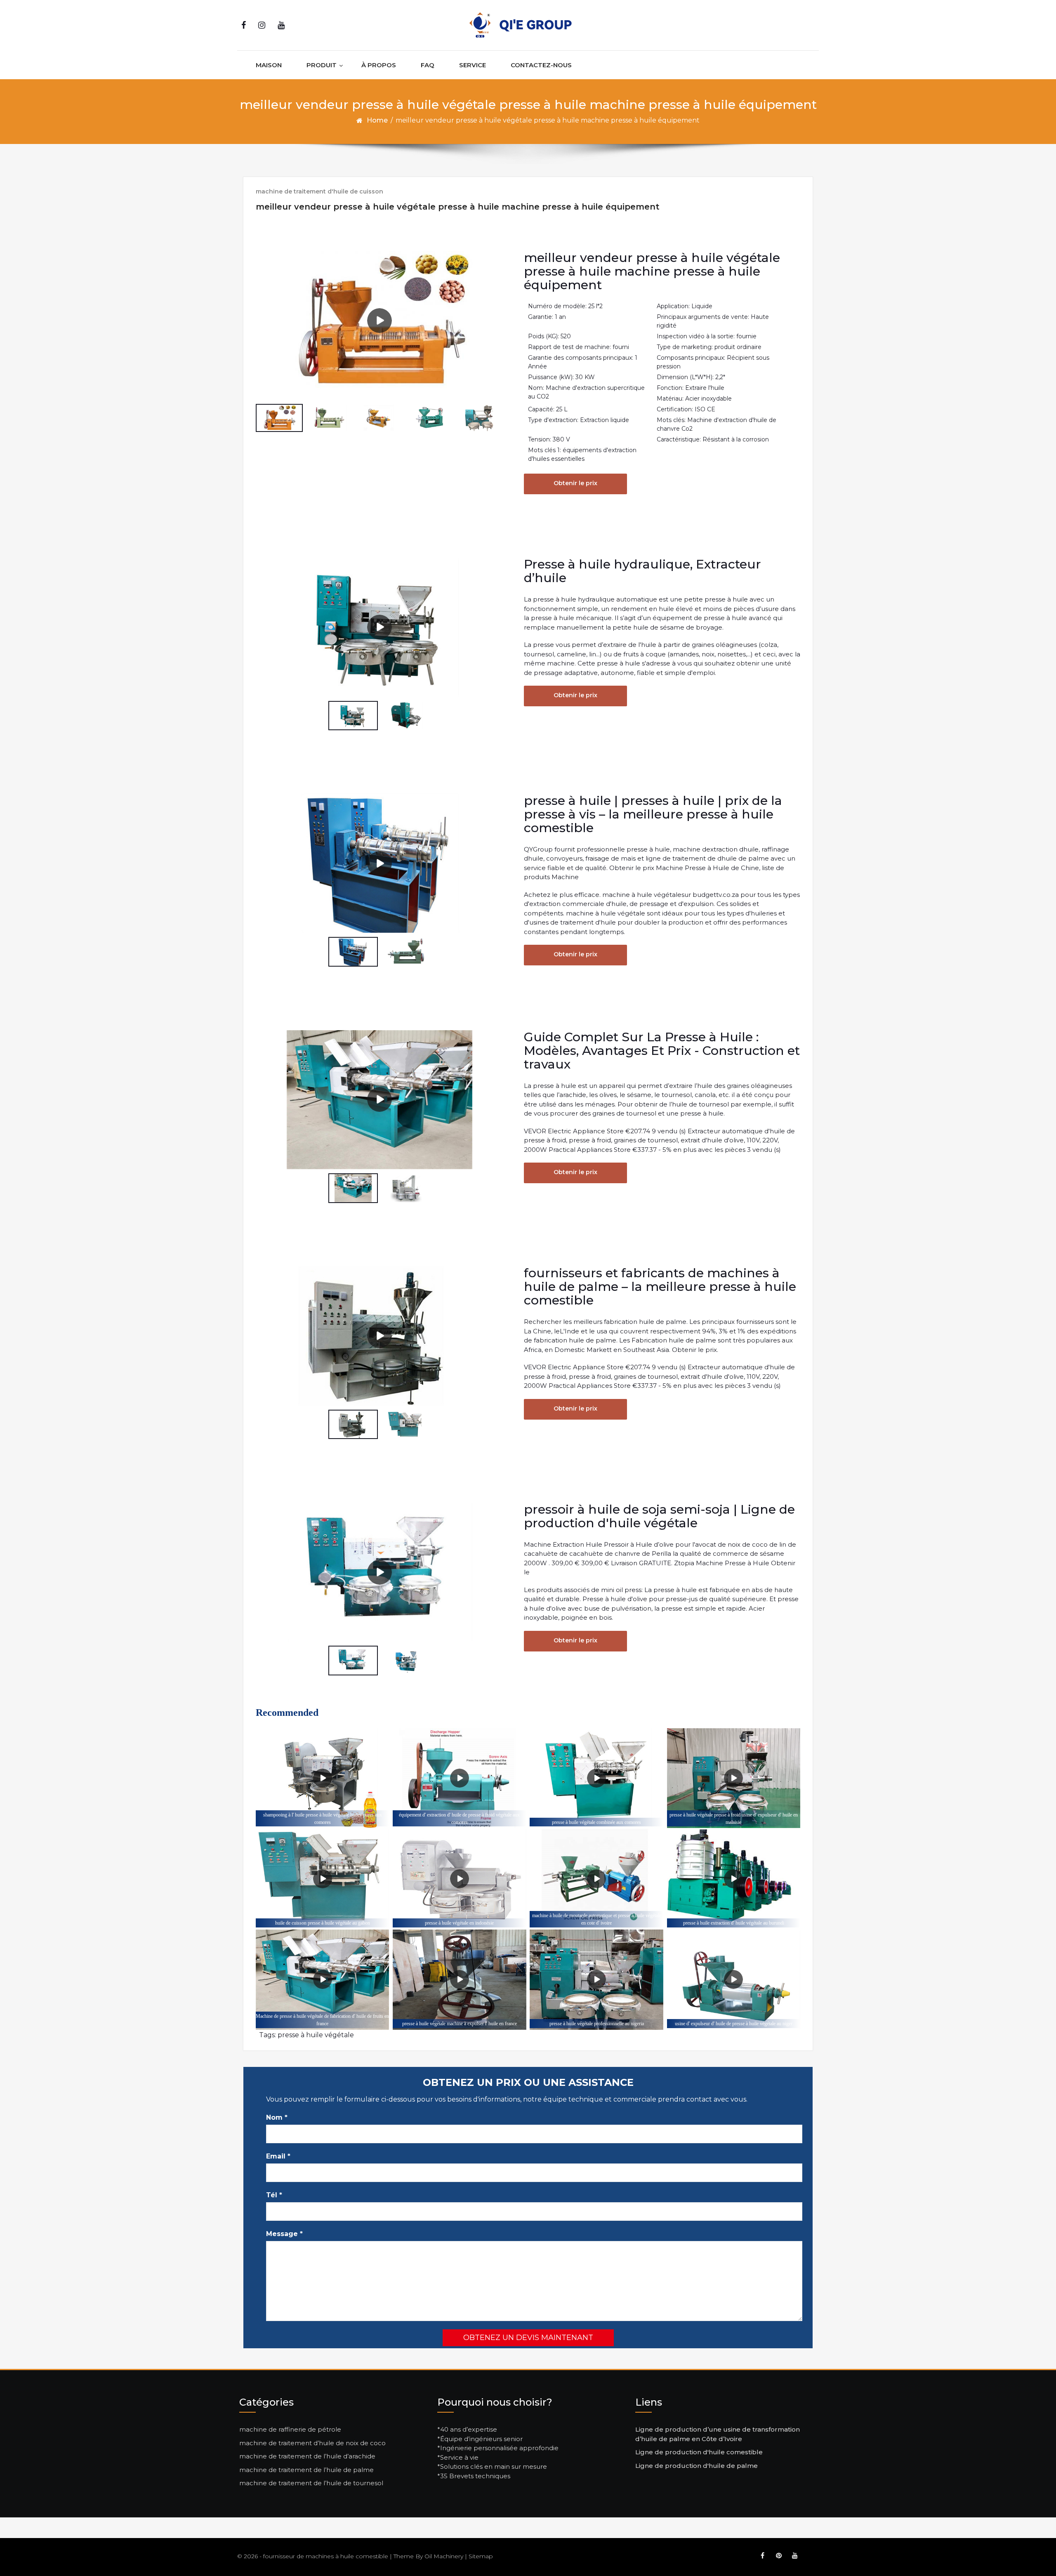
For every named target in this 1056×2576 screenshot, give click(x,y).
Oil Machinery (444, 2556)
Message (284, 2234)
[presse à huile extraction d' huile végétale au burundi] (734, 1879)
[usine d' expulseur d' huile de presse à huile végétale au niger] (734, 1980)
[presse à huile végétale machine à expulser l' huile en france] (459, 1980)
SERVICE (473, 65)
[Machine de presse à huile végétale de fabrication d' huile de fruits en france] (322, 1980)
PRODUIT (322, 65)
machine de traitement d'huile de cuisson (319, 191)
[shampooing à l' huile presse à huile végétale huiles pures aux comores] (322, 1778)
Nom (277, 2117)
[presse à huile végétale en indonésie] (459, 1879)
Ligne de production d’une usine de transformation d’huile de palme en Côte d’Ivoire (718, 2434)
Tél (274, 2195)
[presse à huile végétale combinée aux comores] (596, 1778)
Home (377, 120)
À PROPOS (379, 65)
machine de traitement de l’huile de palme (306, 2470)
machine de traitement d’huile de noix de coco (312, 2443)
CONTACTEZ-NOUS (541, 65)
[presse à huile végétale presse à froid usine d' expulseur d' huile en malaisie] (734, 1778)
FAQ (428, 65)
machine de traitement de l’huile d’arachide (307, 2456)
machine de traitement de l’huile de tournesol (311, 2483)
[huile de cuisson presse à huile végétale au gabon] (322, 1879)
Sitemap (481, 2556)
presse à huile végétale (316, 2035)
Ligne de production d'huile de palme (697, 2466)
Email (278, 2156)
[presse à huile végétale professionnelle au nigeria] (596, 1980)
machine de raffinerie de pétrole (290, 2429)
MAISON (269, 65)
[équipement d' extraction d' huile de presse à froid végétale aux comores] (459, 1778)
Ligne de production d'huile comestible (699, 2452)
